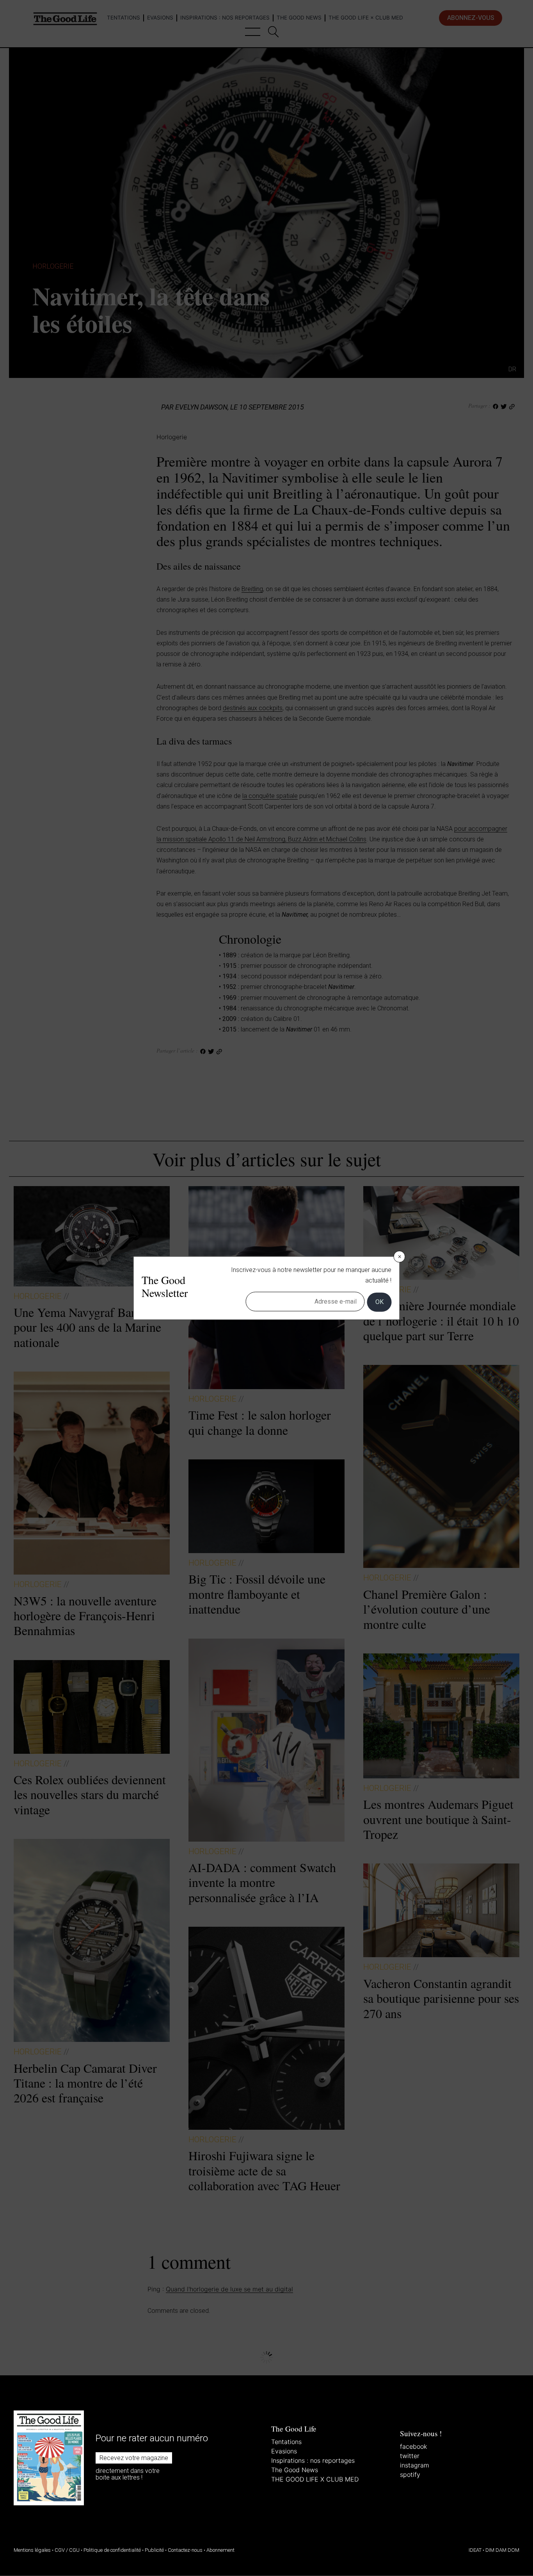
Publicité (154, 2550)
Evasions (284, 2451)
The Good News (295, 2470)
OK (379, 1302)
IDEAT (475, 2550)
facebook (413, 2446)
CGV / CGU (67, 2550)
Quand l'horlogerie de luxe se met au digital (229, 2289)
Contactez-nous (185, 2550)
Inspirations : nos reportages (313, 2460)
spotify (410, 2474)
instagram (415, 2465)
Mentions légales (32, 2550)
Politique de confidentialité (112, 2550)
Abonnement (220, 2550)
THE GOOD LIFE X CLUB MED (315, 2479)
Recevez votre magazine (134, 2458)
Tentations (286, 2442)
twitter (410, 2456)
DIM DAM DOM (502, 2550)
